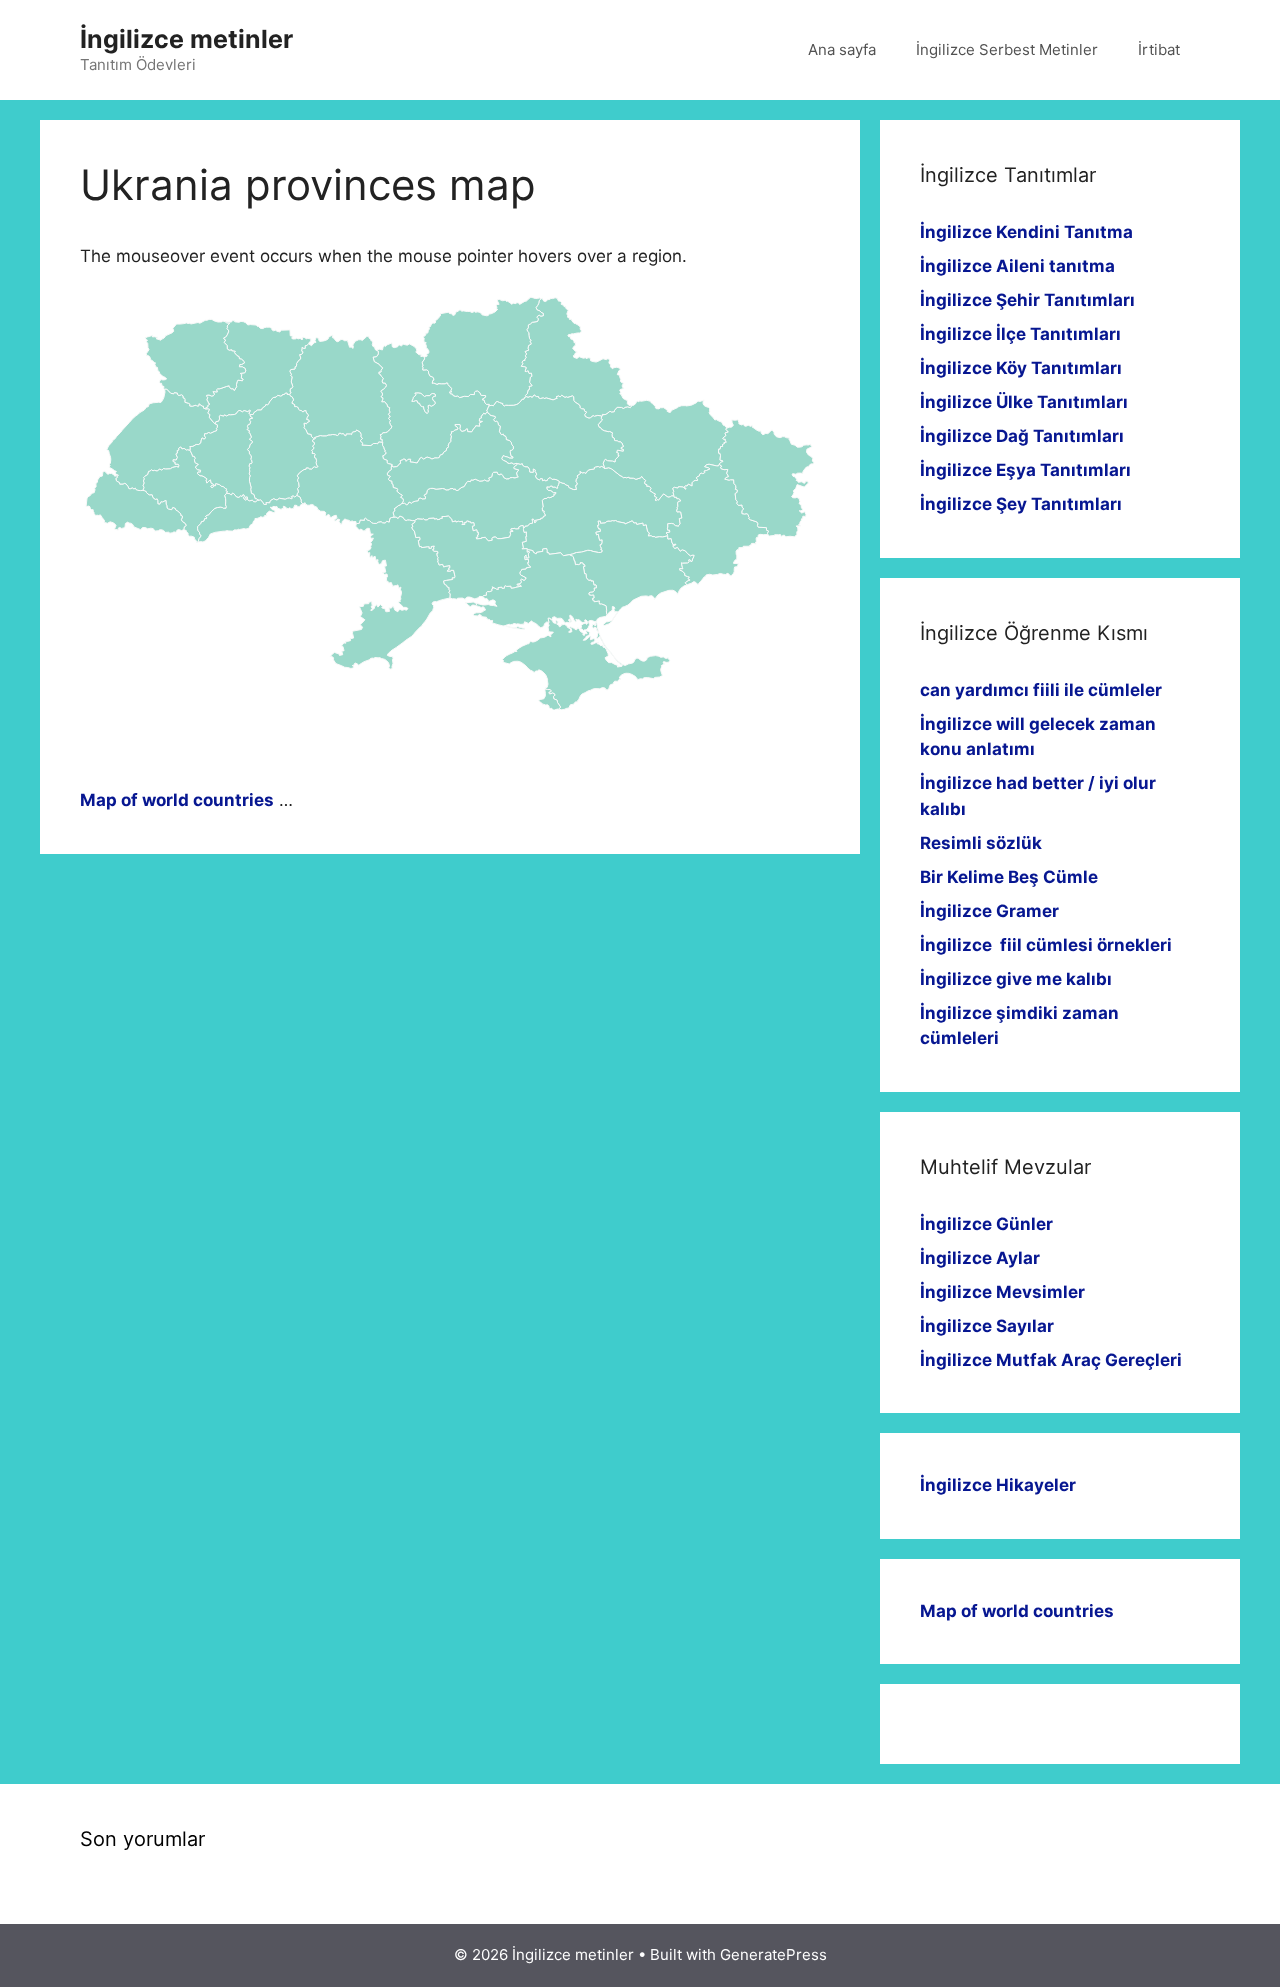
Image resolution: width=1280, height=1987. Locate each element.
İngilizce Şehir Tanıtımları (1027, 300)
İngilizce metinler (186, 39)
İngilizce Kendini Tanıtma (1026, 232)
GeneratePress (773, 1954)
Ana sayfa (842, 49)
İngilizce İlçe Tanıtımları (1020, 334)
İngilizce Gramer (989, 911)
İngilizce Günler (986, 1224)
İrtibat (1159, 49)
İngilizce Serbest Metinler (1007, 49)
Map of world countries (177, 800)
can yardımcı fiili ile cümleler (1041, 690)
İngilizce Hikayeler (998, 1485)
